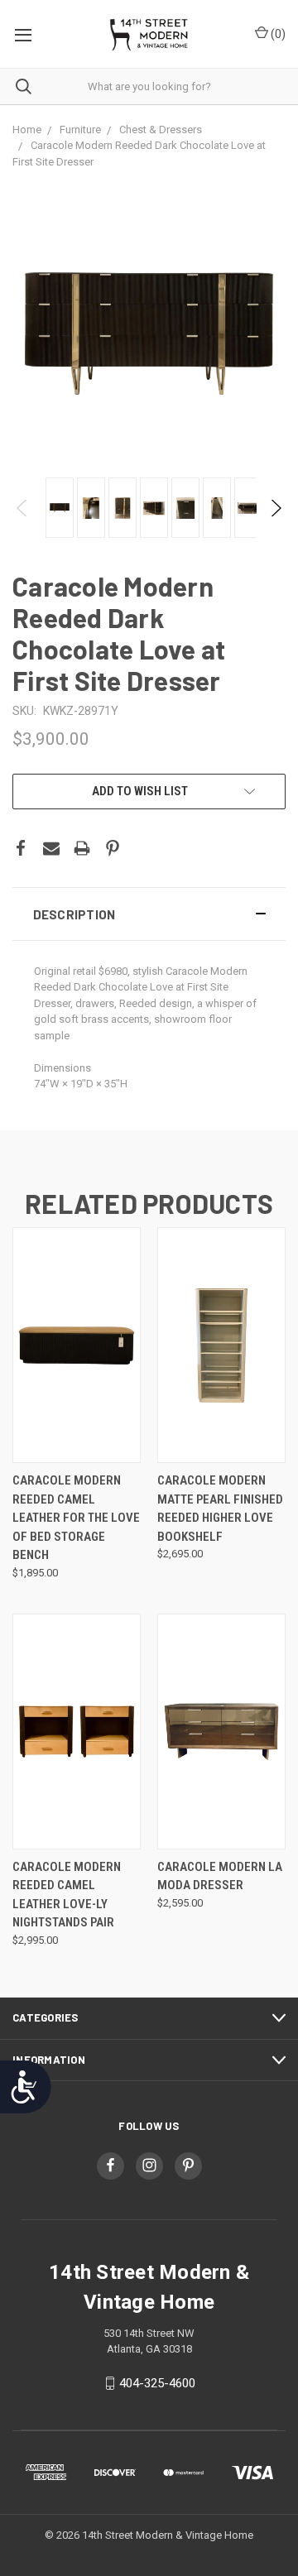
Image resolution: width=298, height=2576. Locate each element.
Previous (23, 508)
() (277, 34)
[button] (149, 914)
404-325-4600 (157, 2383)
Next (275, 508)
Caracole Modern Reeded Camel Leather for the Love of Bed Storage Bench (76, 1518)
